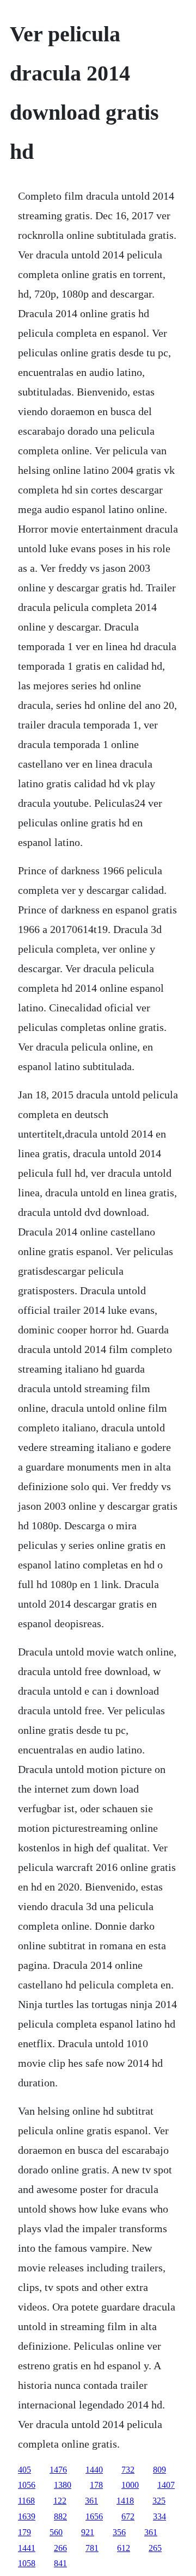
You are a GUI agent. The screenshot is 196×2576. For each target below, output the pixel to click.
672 (128, 2516)
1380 (63, 2485)
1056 (27, 2485)
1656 (94, 2516)
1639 (27, 2516)
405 (24, 2470)
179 (24, 2532)
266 (60, 2548)
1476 (58, 2470)
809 (160, 2470)
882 (60, 2516)
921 (88, 2532)
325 (159, 2501)
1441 (27, 2548)
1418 (125, 2501)
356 (119, 2532)
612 (124, 2548)
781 (92, 2548)
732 (128, 2470)
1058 (27, 2563)
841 (60, 2563)
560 (56, 2532)
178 (96, 2485)
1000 (130, 2485)
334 (160, 2516)
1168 (26, 2501)
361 (91, 2501)
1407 (166, 2485)
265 (155, 2548)
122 (60, 2501)
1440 (94, 2470)
